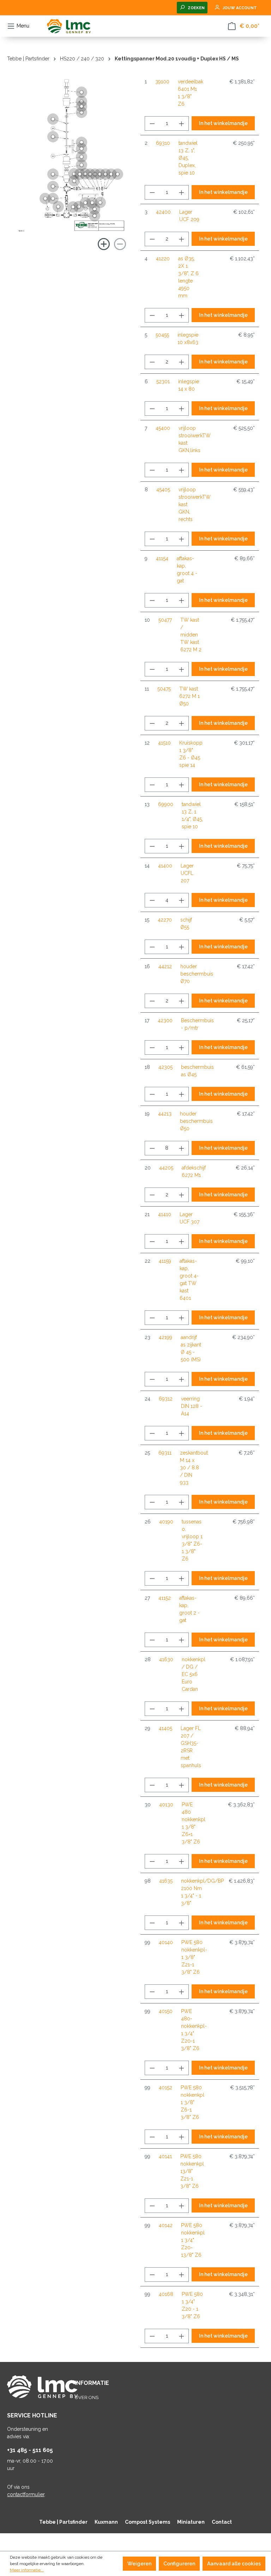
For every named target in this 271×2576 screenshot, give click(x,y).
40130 (166, 1805)
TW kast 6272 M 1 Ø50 (189, 696)
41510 (164, 743)
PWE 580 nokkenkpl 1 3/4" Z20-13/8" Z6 (193, 2240)
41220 (163, 259)
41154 (162, 558)
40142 (166, 2225)
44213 (165, 1114)
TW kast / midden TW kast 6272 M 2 (191, 635)
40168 (166, 2294)
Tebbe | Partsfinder (63, 2522)
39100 (162, 82)
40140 (166, 1942)
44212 (165, 966)
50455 (162, 335)
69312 (166, 1399)
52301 (163, 381)
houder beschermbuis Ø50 (196, 1121)
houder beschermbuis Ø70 (197, 974)
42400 (163, 212)
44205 (166, 1168)
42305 (165, 1067)
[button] (53, 186)
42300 (165, 1020)
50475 (164, 689)
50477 (165, 620)
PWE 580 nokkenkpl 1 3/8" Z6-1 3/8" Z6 (192, 2102)
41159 (165, 1261)
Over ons (87, 2397)
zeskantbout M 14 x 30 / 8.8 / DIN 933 (194, 1468)
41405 (165, 1728)
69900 (166, 804)
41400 (165, 866)
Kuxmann (106, 2522)
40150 (166, 2011)
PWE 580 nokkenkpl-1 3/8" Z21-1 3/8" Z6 (194, 1957)
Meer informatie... (27, 2570)
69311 (165, 1453)
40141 (165, 2156)
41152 (165, 1598)
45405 (163, 490)
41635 (166, 1881)
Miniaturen (191, 2522)
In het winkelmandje (223, 123)
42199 (165, 1337)
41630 (166, 1659)
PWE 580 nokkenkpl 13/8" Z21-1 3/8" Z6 (192, 2171)
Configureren (179, 2564)
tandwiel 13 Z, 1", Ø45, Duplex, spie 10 (188, 158)
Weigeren (139, 2564)
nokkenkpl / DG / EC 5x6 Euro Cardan (194, 1674)
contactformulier (26, 2494)
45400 (163, 428)
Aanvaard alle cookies (234, 2564)
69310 (163, 143)
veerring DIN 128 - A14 (192, 1406)
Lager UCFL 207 (187, 873)
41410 (165, 1214)
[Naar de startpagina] (69, 26)
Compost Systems (147, 2522)
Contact (222, 2522)
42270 (165, 920)
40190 (166, 1522)
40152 (165, 2088)
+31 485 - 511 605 (30, 2450)
